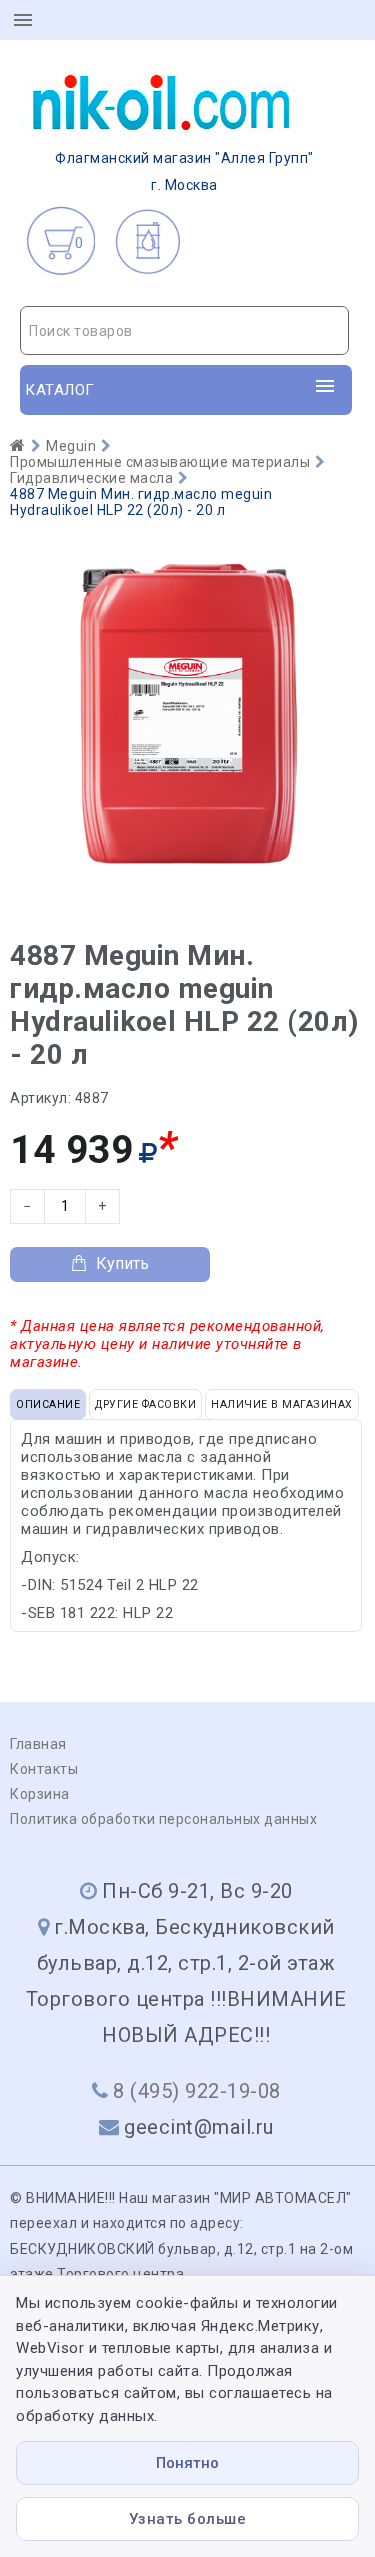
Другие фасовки (145, 1404)
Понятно (187, 2463)
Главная (38, 1744)
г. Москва (184, 171)
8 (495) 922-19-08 (197, 2091)
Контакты (44, 1769)
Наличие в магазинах (282, 1404)
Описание (48, 1404)
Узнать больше (188, 2519)
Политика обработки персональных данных (163, 1819)
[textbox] (184, 331)
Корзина (40, 1794)
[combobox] (184, 330)
